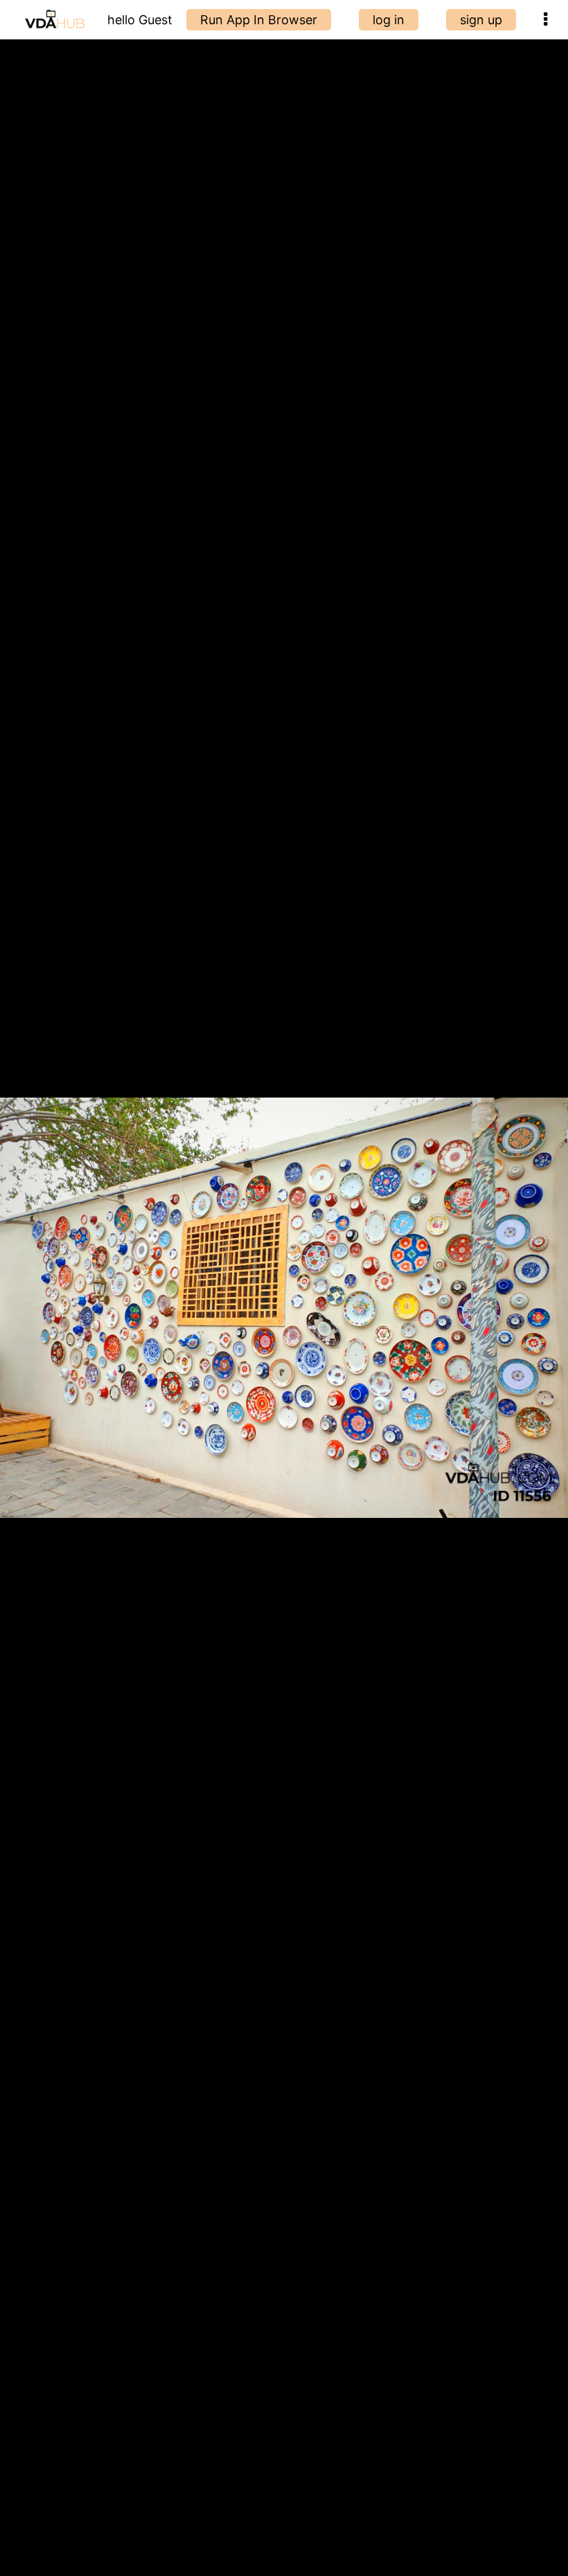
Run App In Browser (259, 20)
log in (389, 20)
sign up (481, 20)
